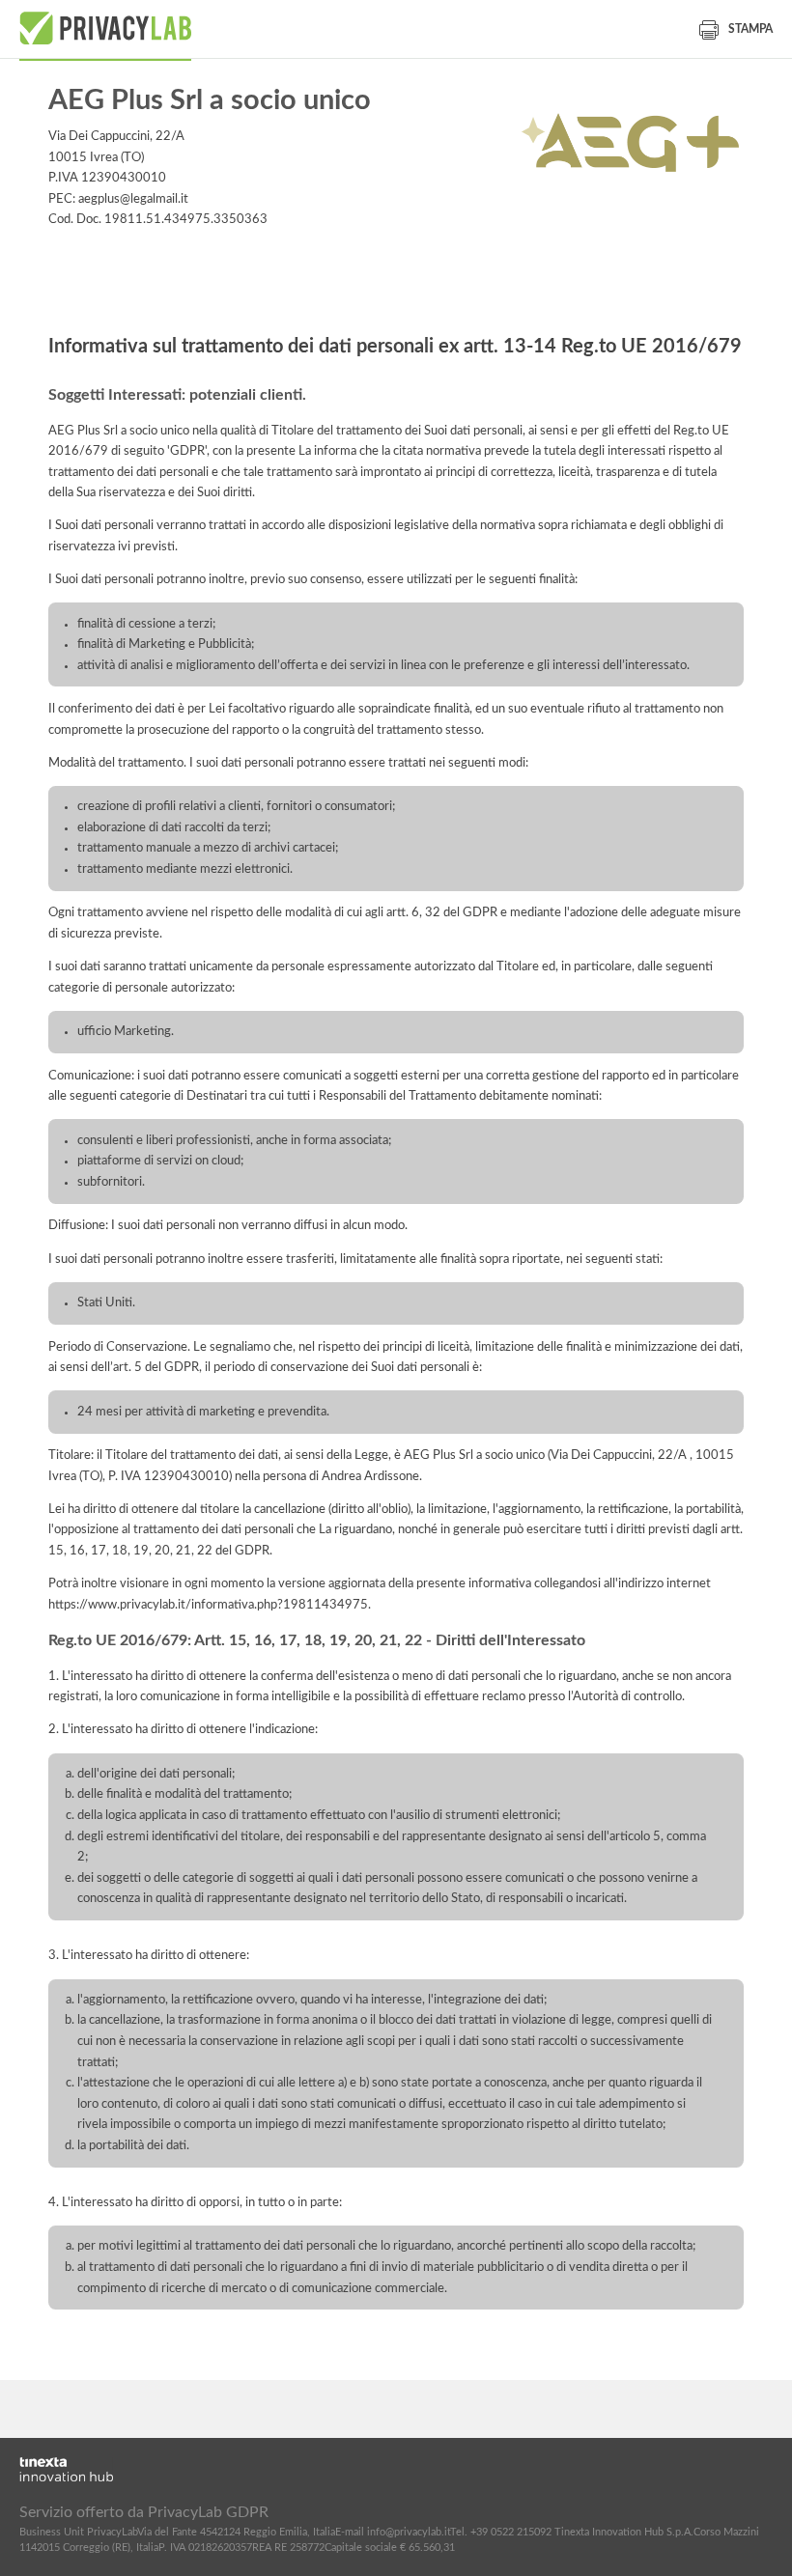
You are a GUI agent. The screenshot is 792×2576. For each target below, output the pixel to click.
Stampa (750, 29)
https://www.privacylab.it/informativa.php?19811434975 (208, 1605)
